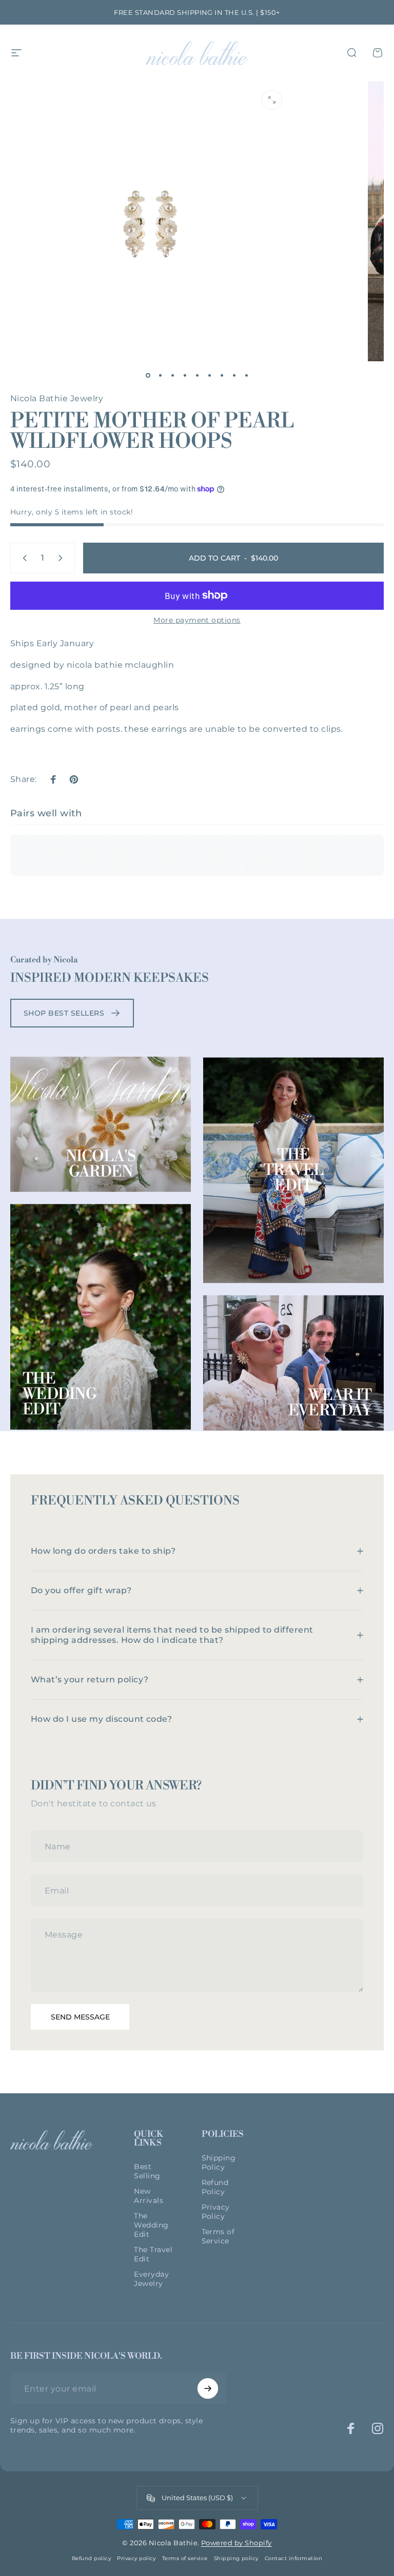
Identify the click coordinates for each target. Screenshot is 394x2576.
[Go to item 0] (148, 376)
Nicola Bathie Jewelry (57, 398)
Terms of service (185, 2558)
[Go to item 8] (234, 376)
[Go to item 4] (185, 376)
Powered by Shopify (237, 2543)
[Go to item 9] (246, 376)
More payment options (197, 620)
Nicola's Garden (101, 1164)
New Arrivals (149, 2196)
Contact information (293, 2558)
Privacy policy (136, 2558)
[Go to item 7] (222, 376)
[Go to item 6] (209, 376)
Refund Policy (215, 2187)
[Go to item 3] (172, 376)
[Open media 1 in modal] (272, 100)
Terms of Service (218, 2236)
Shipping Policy (219, 2162)
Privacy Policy (216, 2212)
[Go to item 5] (197, 376)
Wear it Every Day (330, 1403)
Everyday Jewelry (151, 2279)
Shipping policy (236, 2558)
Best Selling (147, 2171)
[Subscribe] (208, 2388)
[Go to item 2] (160, 376)
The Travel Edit (293, 1170)
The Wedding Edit (60, 1394)
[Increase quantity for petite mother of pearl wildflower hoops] (63, 558)
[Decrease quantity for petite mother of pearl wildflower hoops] (23, 558)
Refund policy (91, 2558)
